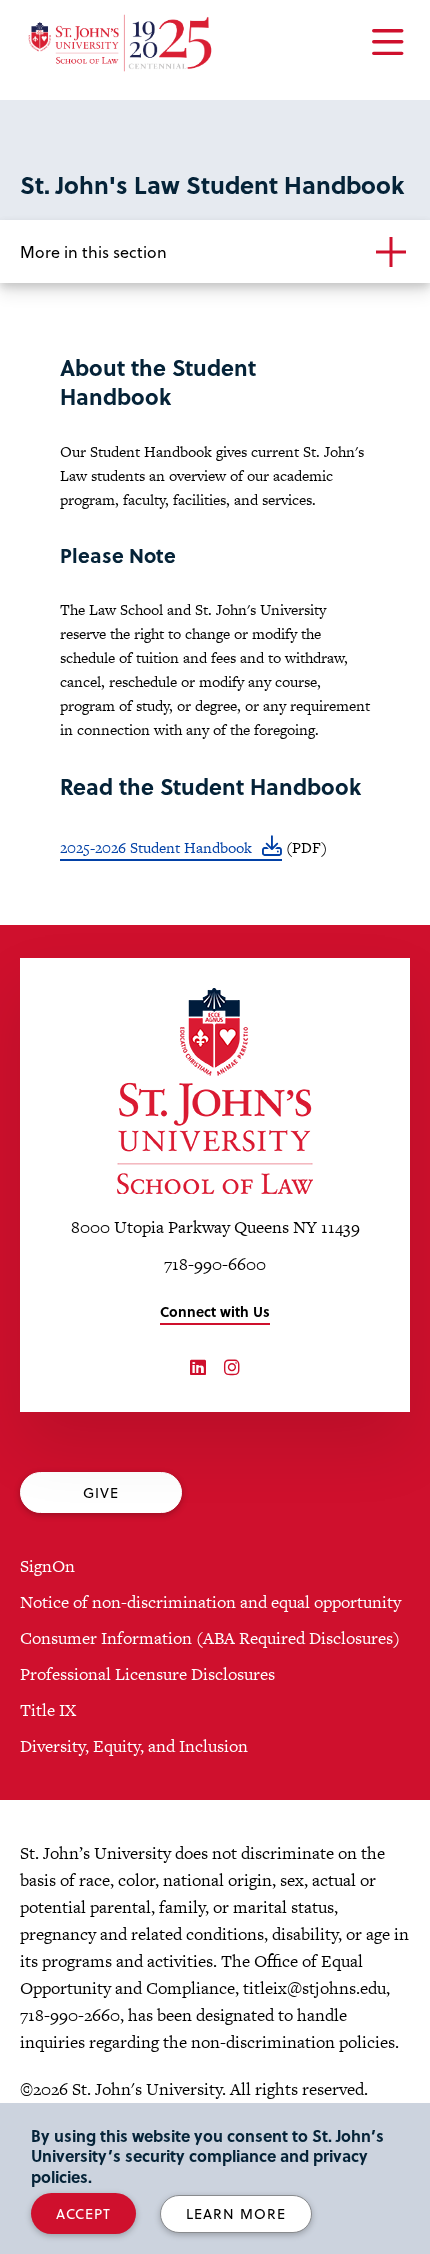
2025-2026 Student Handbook (156, 847)
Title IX (48, 1710)
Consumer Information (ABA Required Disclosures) (210, 1638)
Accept (83, 2213)
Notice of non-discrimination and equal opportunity (210, 1602)
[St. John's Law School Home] (120, 43)
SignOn (47, 1566)
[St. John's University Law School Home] (215, 1091)
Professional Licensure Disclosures (147, 1674)
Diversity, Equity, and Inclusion (134, 1746)
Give (101, 1492)
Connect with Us (215, 1311)
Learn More (236, 2213)
